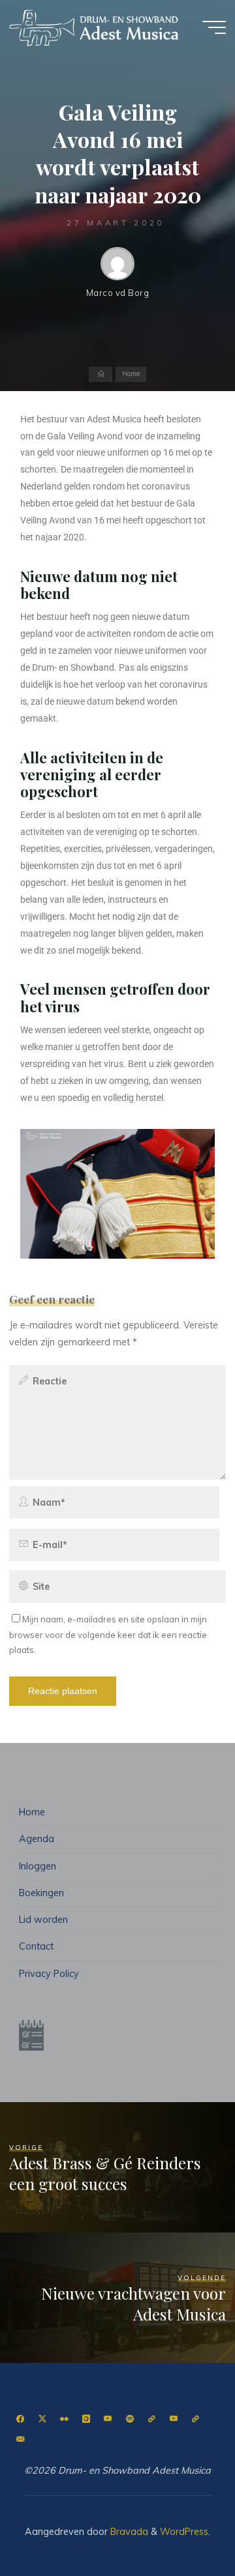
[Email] (21, 2439)
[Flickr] (64, 2419)
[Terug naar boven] (184, 2525)
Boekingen (41, 1893)
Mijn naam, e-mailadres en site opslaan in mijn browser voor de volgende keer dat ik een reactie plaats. (108, 1634)
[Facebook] (21, 2419)
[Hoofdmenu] (214, 27)
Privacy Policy (49, 1974)
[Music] (174, 2419)
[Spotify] (130, 2419)
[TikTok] (196, 2419)
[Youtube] (108, 2419)
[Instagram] (86, 2419)
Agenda (37, 1839)
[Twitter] (42, 2419)
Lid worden (43, 1920)
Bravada (128, 2532)
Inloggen (38, 1866)
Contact (36, 1946)
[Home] (100, 375)
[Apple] (152, 2419)
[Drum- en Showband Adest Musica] (95, 27)
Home (131, 374)
